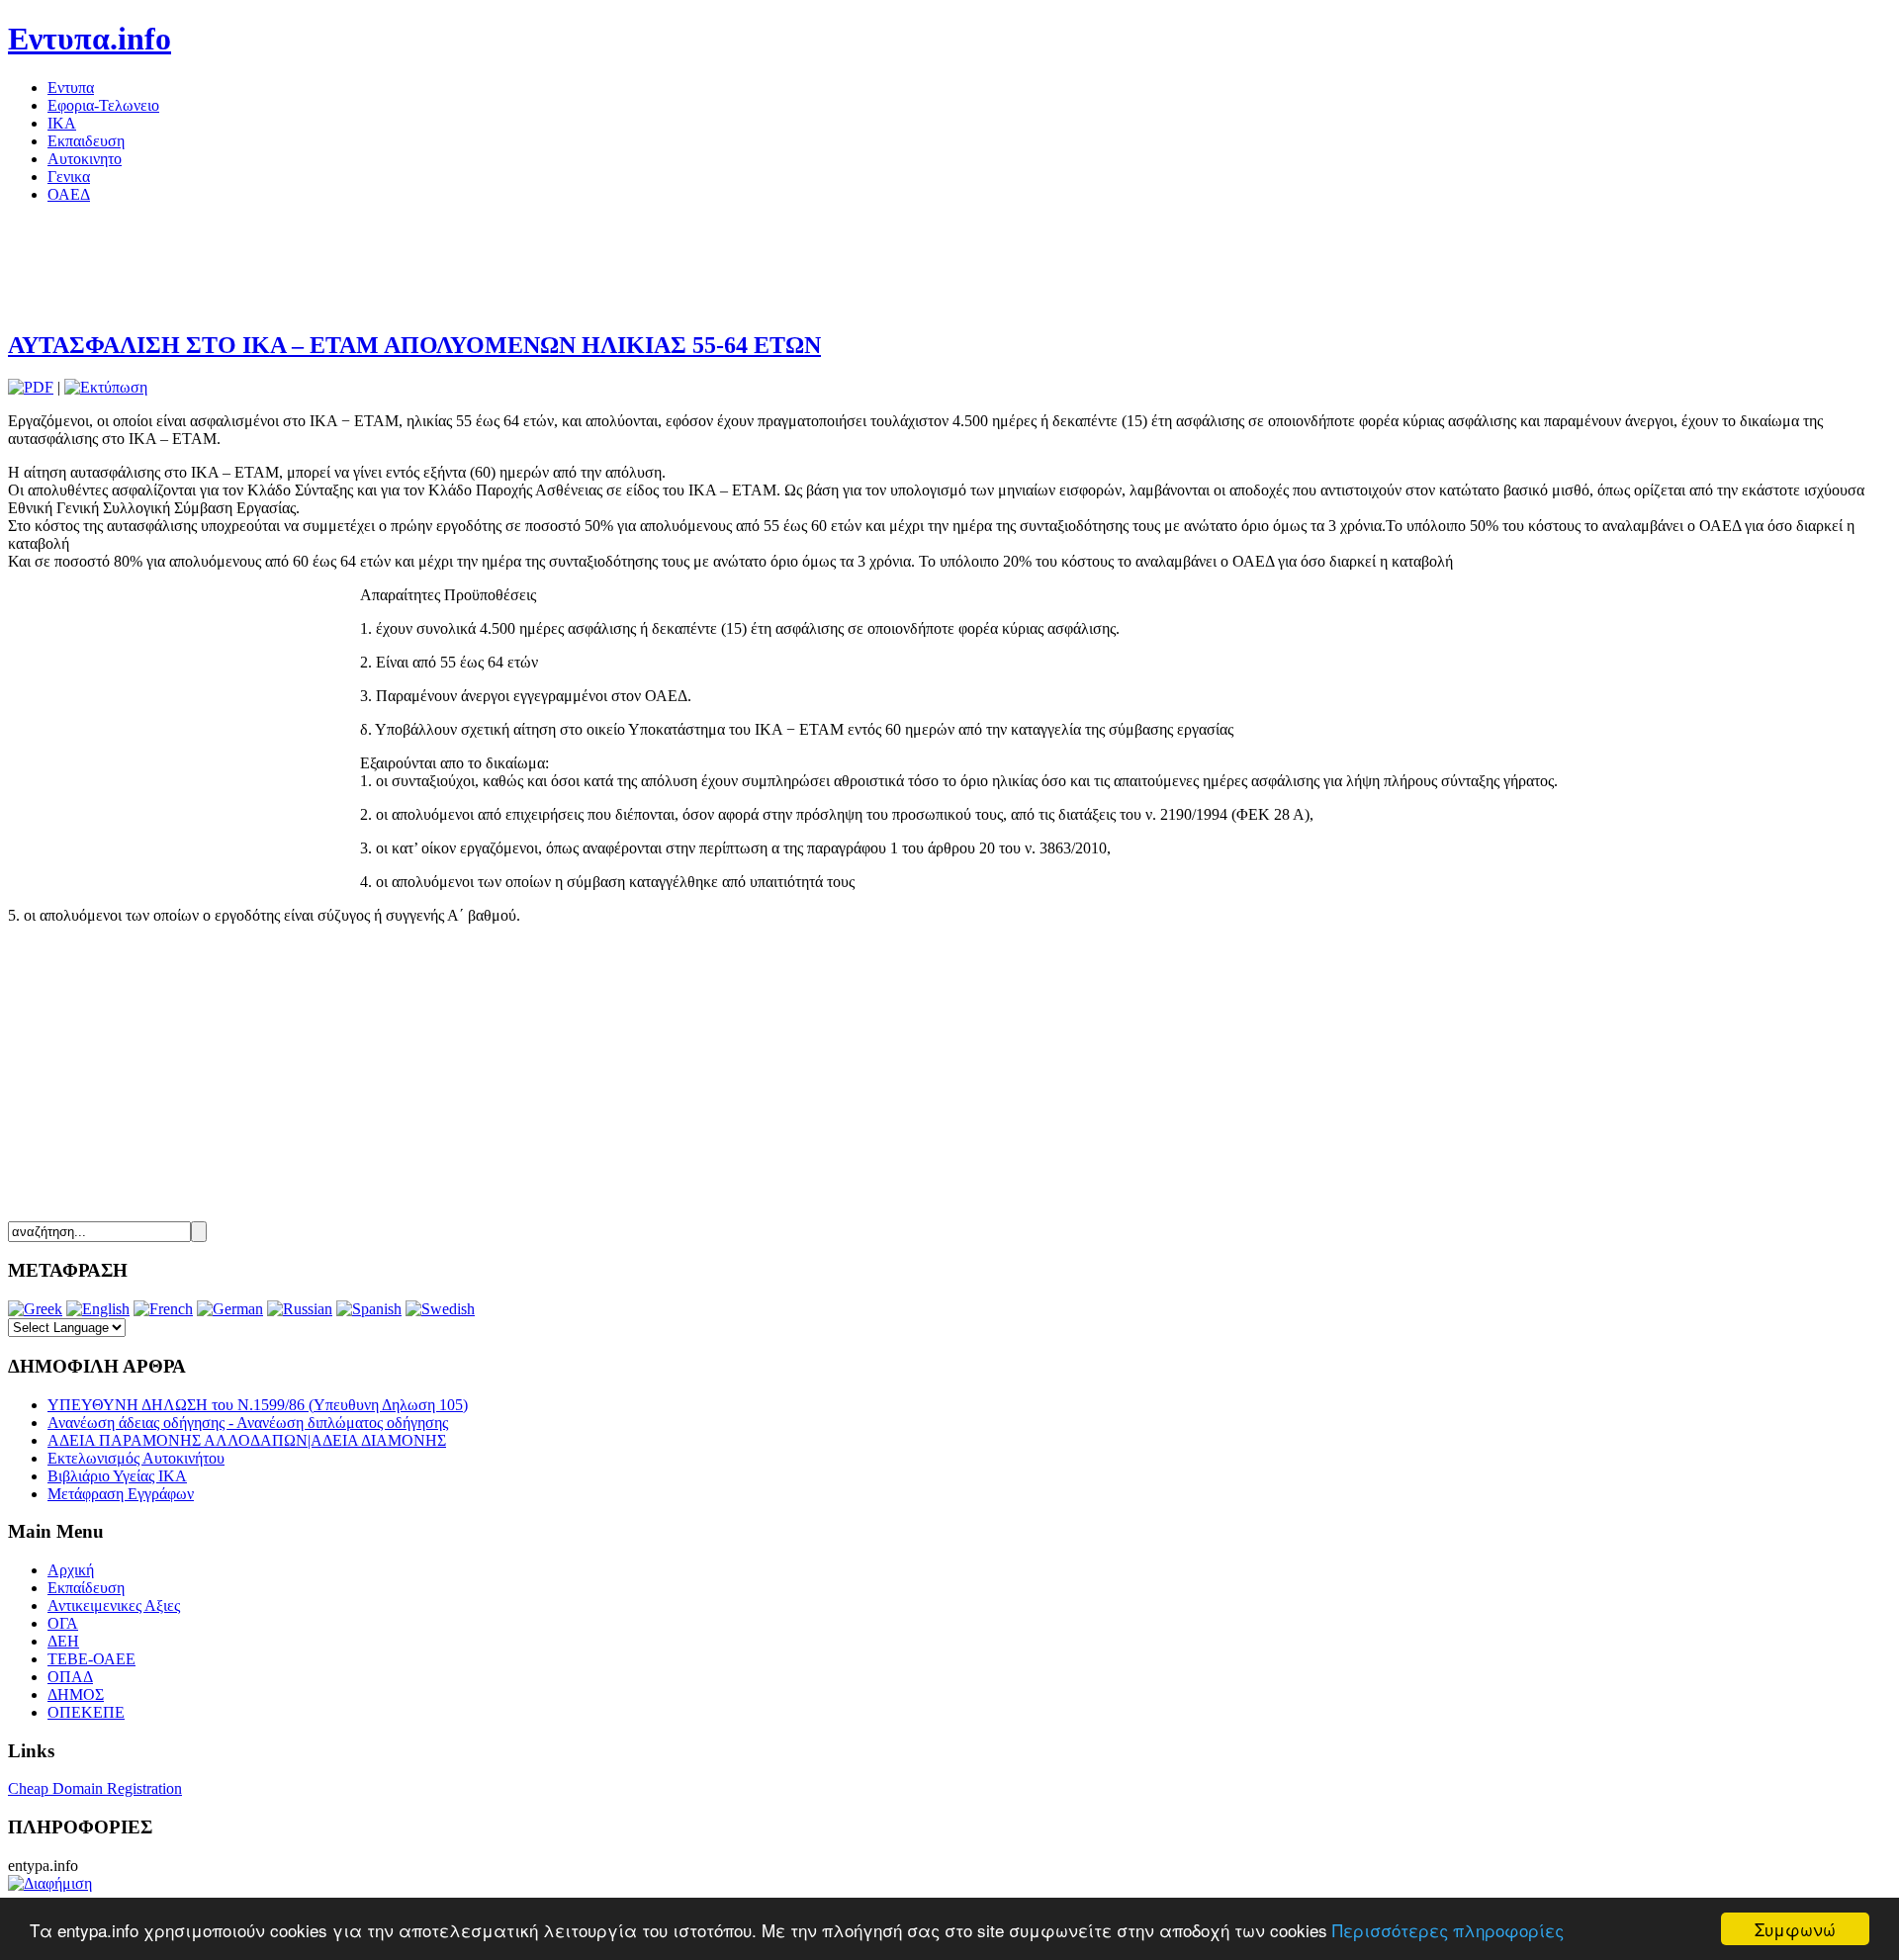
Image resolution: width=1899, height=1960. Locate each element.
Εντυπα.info (90, 39)
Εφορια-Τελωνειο (103, 105)
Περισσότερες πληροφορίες (1448, 1930)
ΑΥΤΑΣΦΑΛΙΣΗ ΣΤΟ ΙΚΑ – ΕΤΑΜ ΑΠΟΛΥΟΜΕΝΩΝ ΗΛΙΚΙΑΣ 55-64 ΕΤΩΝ (414, 345)
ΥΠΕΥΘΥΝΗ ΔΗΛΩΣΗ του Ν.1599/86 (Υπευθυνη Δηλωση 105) (258, 1405)
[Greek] (35, 1309)
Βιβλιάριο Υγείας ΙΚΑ (117, 1476)
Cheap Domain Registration (95, 1788)
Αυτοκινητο (85, 159)
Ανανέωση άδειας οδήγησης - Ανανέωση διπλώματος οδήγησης (248, 1423)
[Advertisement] (368, 264)
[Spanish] (369, 1309)
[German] (230, 1309)
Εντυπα (71, 88)
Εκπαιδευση (86, 141)
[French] (163, 1309)
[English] (98, 1309)
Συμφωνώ (1795, 1929)
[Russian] (300, 1309)
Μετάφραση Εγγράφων (121, 1494)
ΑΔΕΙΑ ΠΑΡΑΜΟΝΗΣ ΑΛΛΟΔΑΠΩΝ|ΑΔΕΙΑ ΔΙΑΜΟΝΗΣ (247, 1440)
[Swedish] (440, 1309)
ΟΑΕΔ (69, 194)
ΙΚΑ (62, 123)
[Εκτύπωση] (106, 387)
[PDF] (31, 387)
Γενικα (69, 177)
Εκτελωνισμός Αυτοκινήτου (136, 1458)
